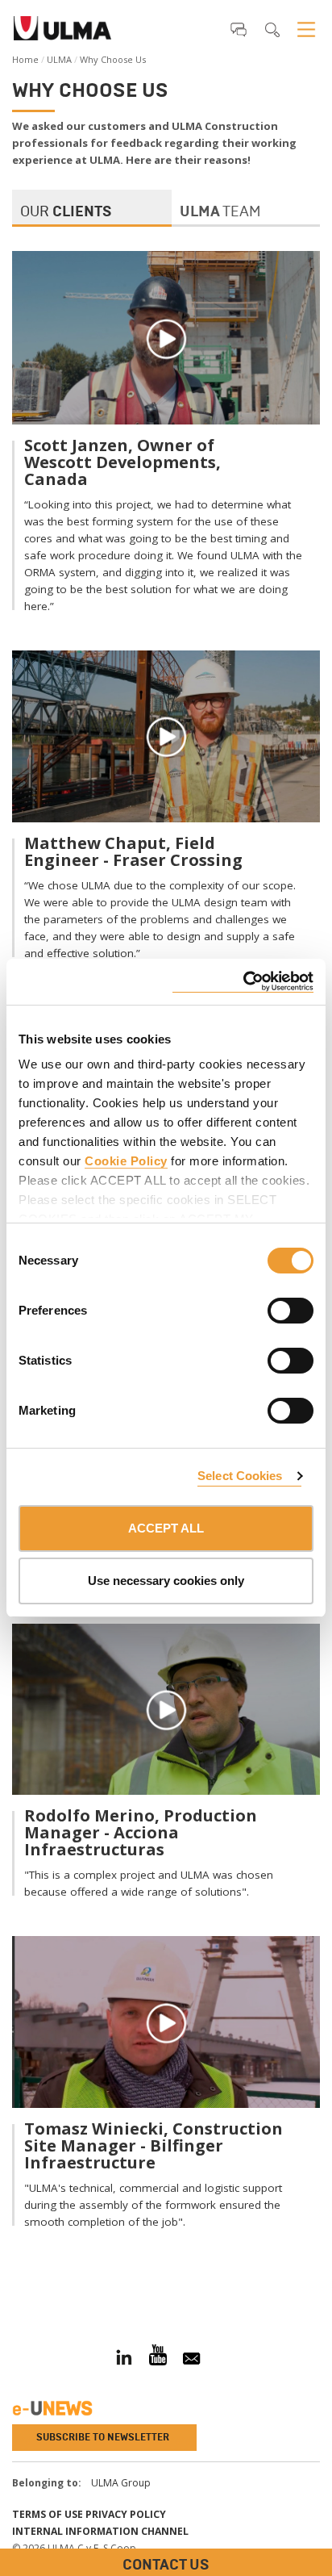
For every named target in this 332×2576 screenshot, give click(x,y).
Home (25, 59)
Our (66, 211)
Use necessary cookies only (166, 1581)
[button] (239, 29)
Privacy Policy (126, 2514)
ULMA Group (121, 2483)
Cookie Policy (126, 1161)
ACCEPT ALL (166, 1528)
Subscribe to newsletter (103, 2437)
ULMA (59, 59)
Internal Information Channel (100, 2531)
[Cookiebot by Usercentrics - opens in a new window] (243, 982)
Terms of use (48, 2514)
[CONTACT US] (12, 2276)
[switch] (271, 1308)
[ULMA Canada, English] (62, 33)
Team (220, 211)
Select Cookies (240, 1476)
